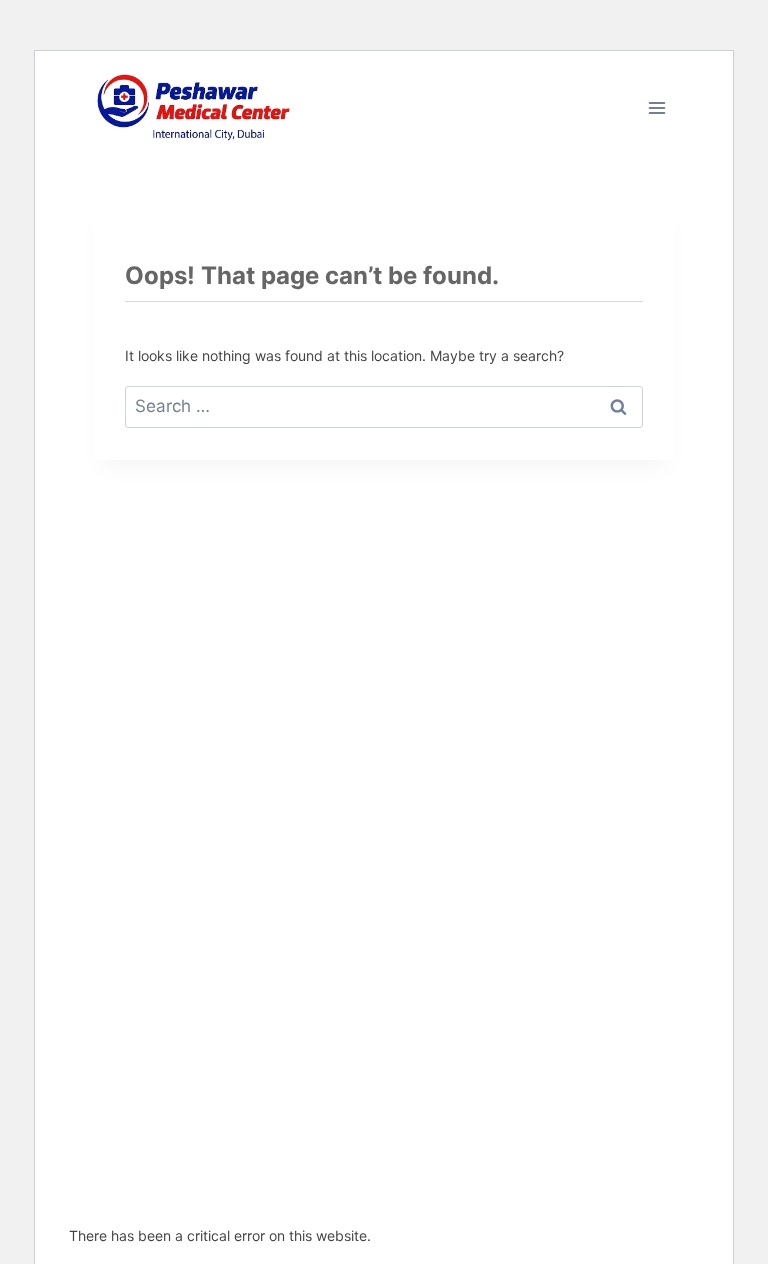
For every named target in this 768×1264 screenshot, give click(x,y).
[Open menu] (656, 107)
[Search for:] (384, 406)
